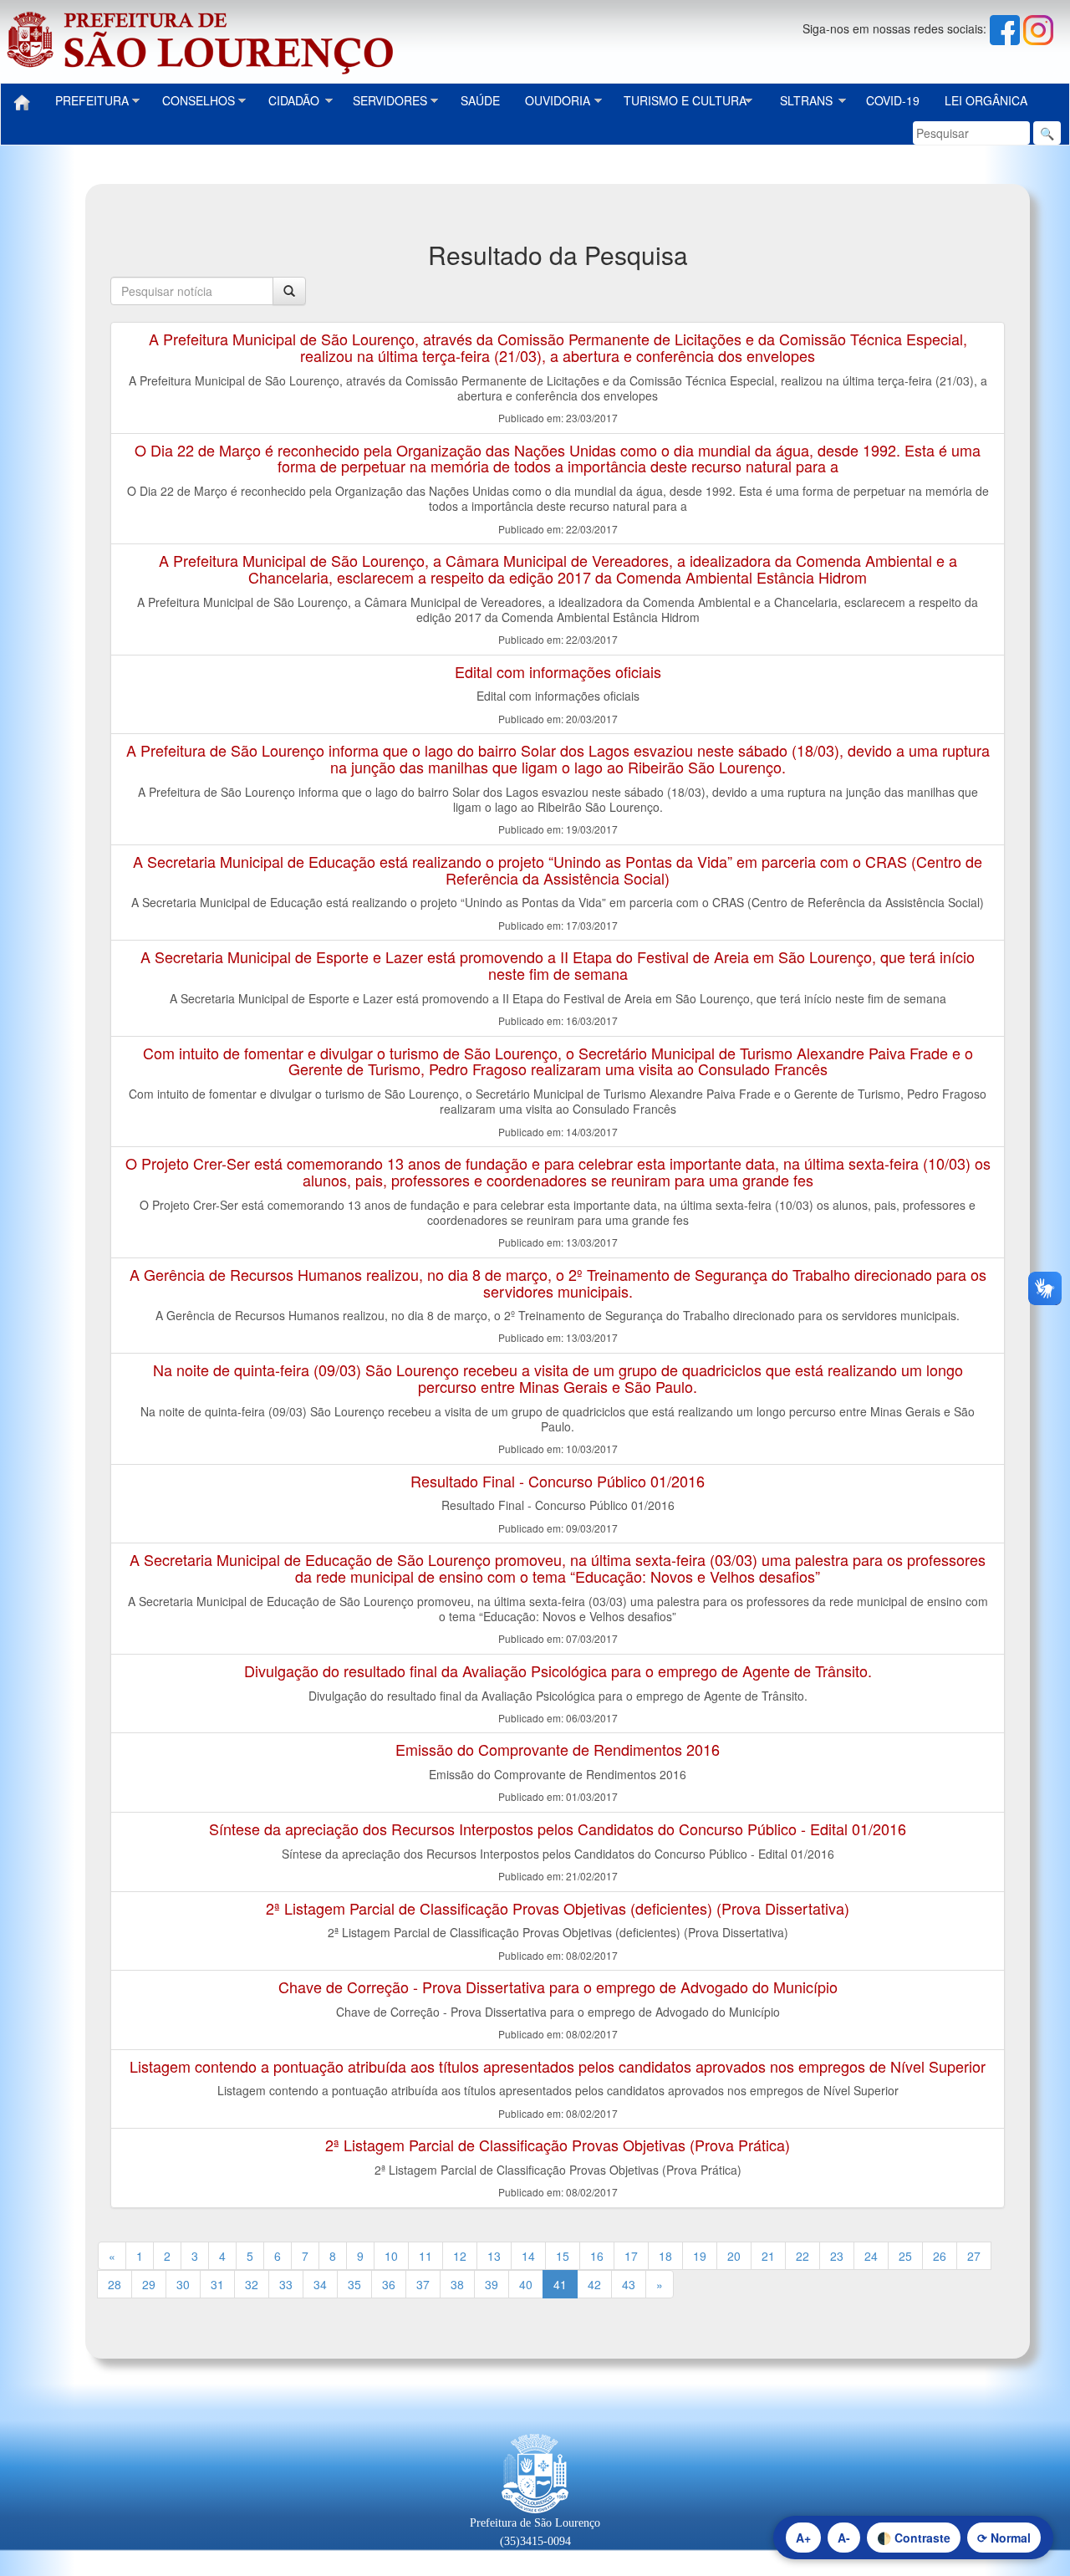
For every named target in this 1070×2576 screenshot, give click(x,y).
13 (494, 2256)
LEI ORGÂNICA (986, 100)
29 (149, 2284)
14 (528, 2256)
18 (665, 2256)
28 (115, 2284)
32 (252, 2284)
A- (844, 2538)
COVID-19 (893, 100)
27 (974, 2256)
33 (286, 2284)
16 (597, 2256)
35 (354, 2284)
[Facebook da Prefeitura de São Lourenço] (1006, 28)
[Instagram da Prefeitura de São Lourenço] (1038, 28)
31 (217, 2284)
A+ (803, 2538)
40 (526, 2284)
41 (560, 2284)
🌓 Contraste (914, 2538)
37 (423, 2284)
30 (183, 2284)
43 (629, 2284)
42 (594, 2284)
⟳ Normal (1004, 2538)
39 (492, 2284)
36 (389, 2284)
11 (425, 2256)
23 (837, 2256)
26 (940, 2256)
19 (700, 2256)
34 (320, 2284)
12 (460, 2256)
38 (457, 2284)
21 (768, 2256)
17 (631, 2256)
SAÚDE (480, 100)
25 (905, 2256)
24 (871, 2256)
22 (802, 2256)
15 (563, 2256)
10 (391, 2256)
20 (734, 2256)
